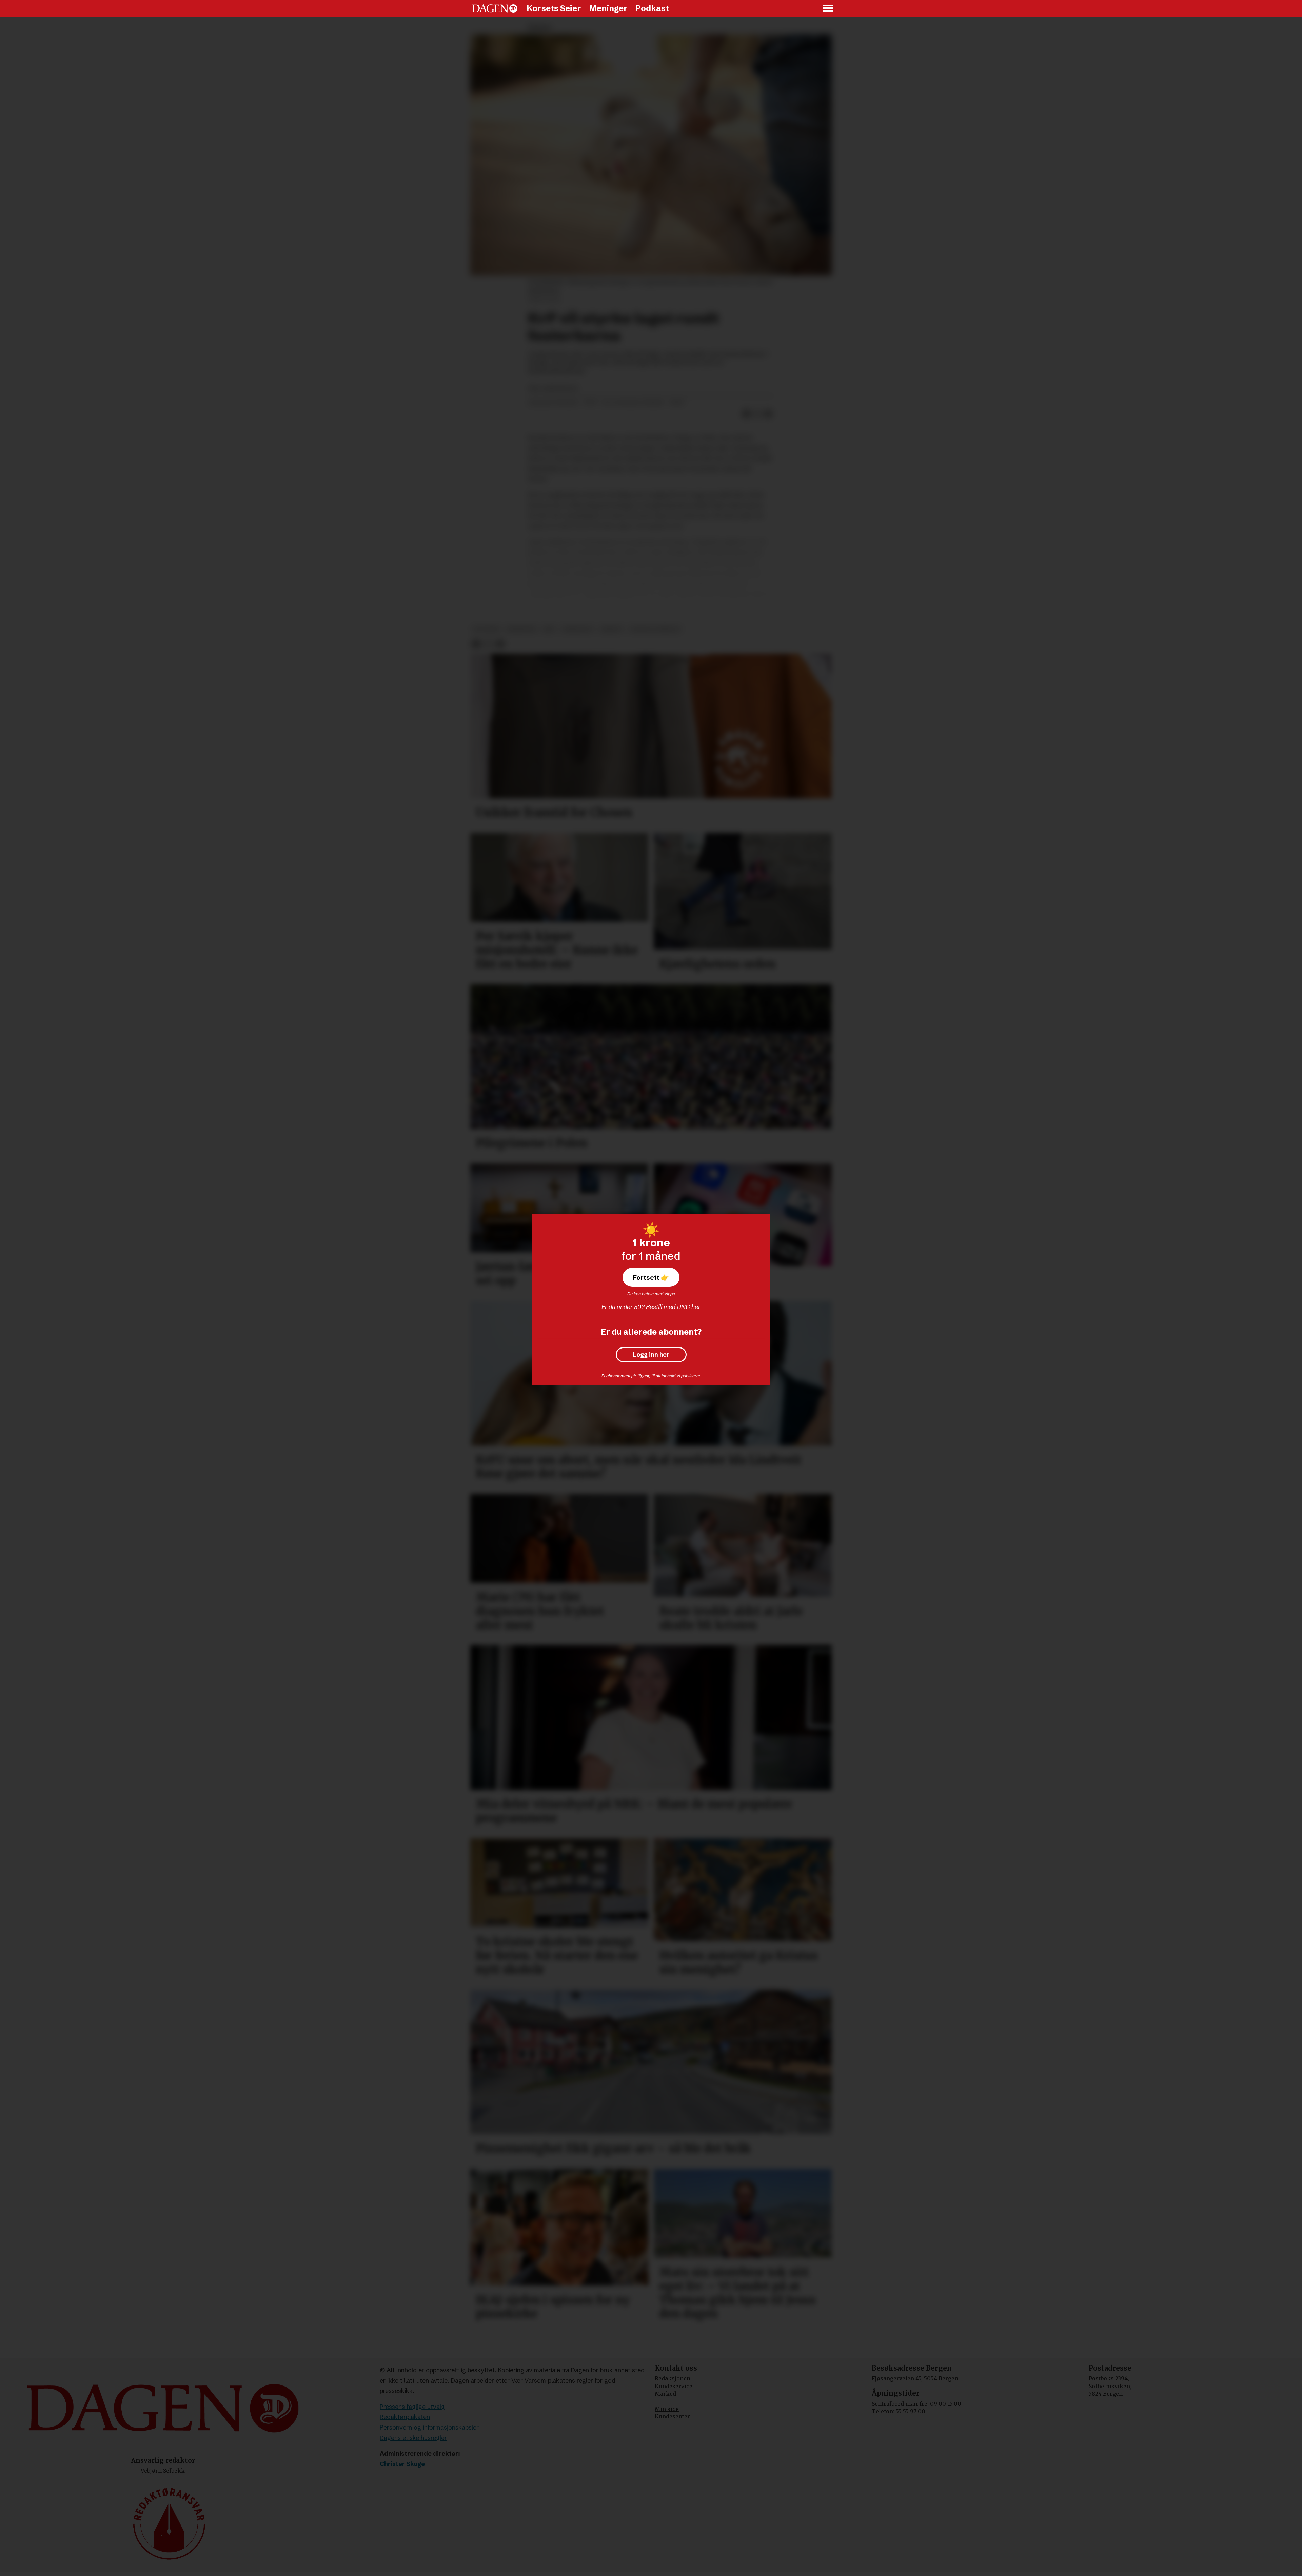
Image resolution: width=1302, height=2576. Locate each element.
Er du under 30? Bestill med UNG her (651, 1307)
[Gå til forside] (495, 8)
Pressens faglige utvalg (412, 2407)
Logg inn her (651, 1355)
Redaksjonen (673, 2378)
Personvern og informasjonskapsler (429, 2427)
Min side (667, 2409)
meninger (521, 629)
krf (549, 629)
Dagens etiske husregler (413, 2438)
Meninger (608, 8)
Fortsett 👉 (651, 1277)
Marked (665, 2394)
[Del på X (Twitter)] (757, 414)
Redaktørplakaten (405, 2417)
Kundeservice (674, 2386)
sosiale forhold (655, 629)
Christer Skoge (402, 2464)
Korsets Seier (554, 8)
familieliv (578, 629)
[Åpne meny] (828, 9)
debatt (612, 629)
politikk (486, 629)
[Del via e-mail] (768, 414)
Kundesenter (672, 2416)
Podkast (652, 8)
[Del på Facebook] (747, 414)
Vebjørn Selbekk (163, 2471)
